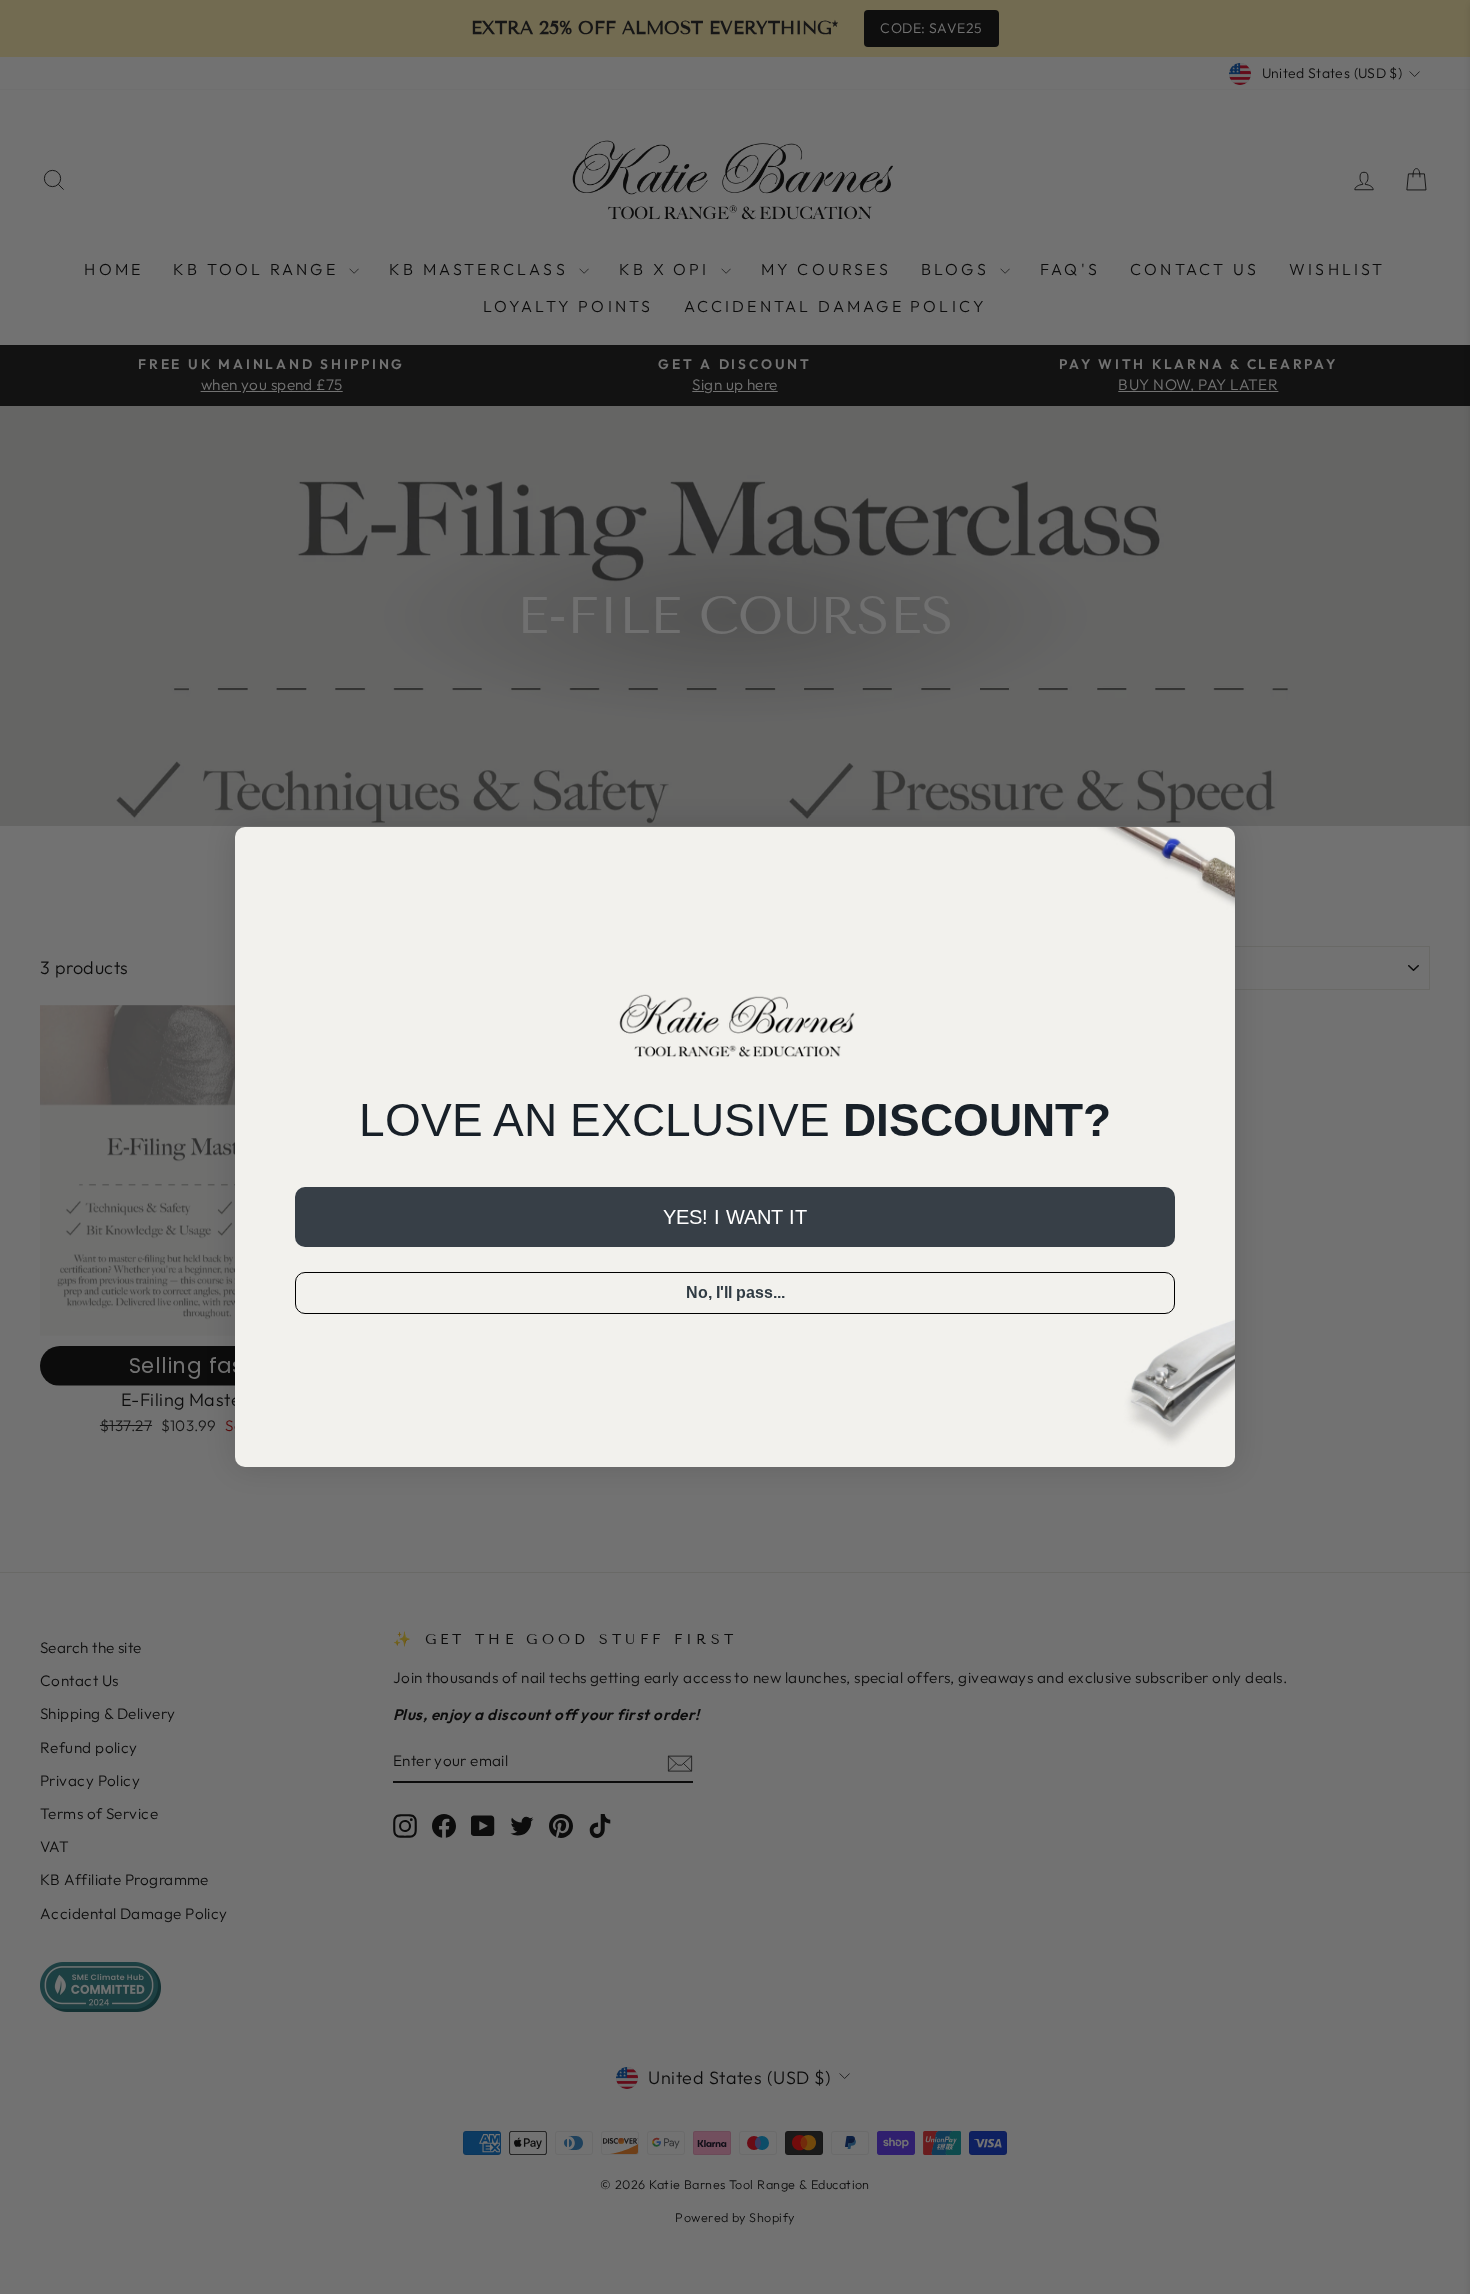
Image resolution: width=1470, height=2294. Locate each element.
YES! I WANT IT (735, 1217)
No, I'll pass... (735, 1292)
